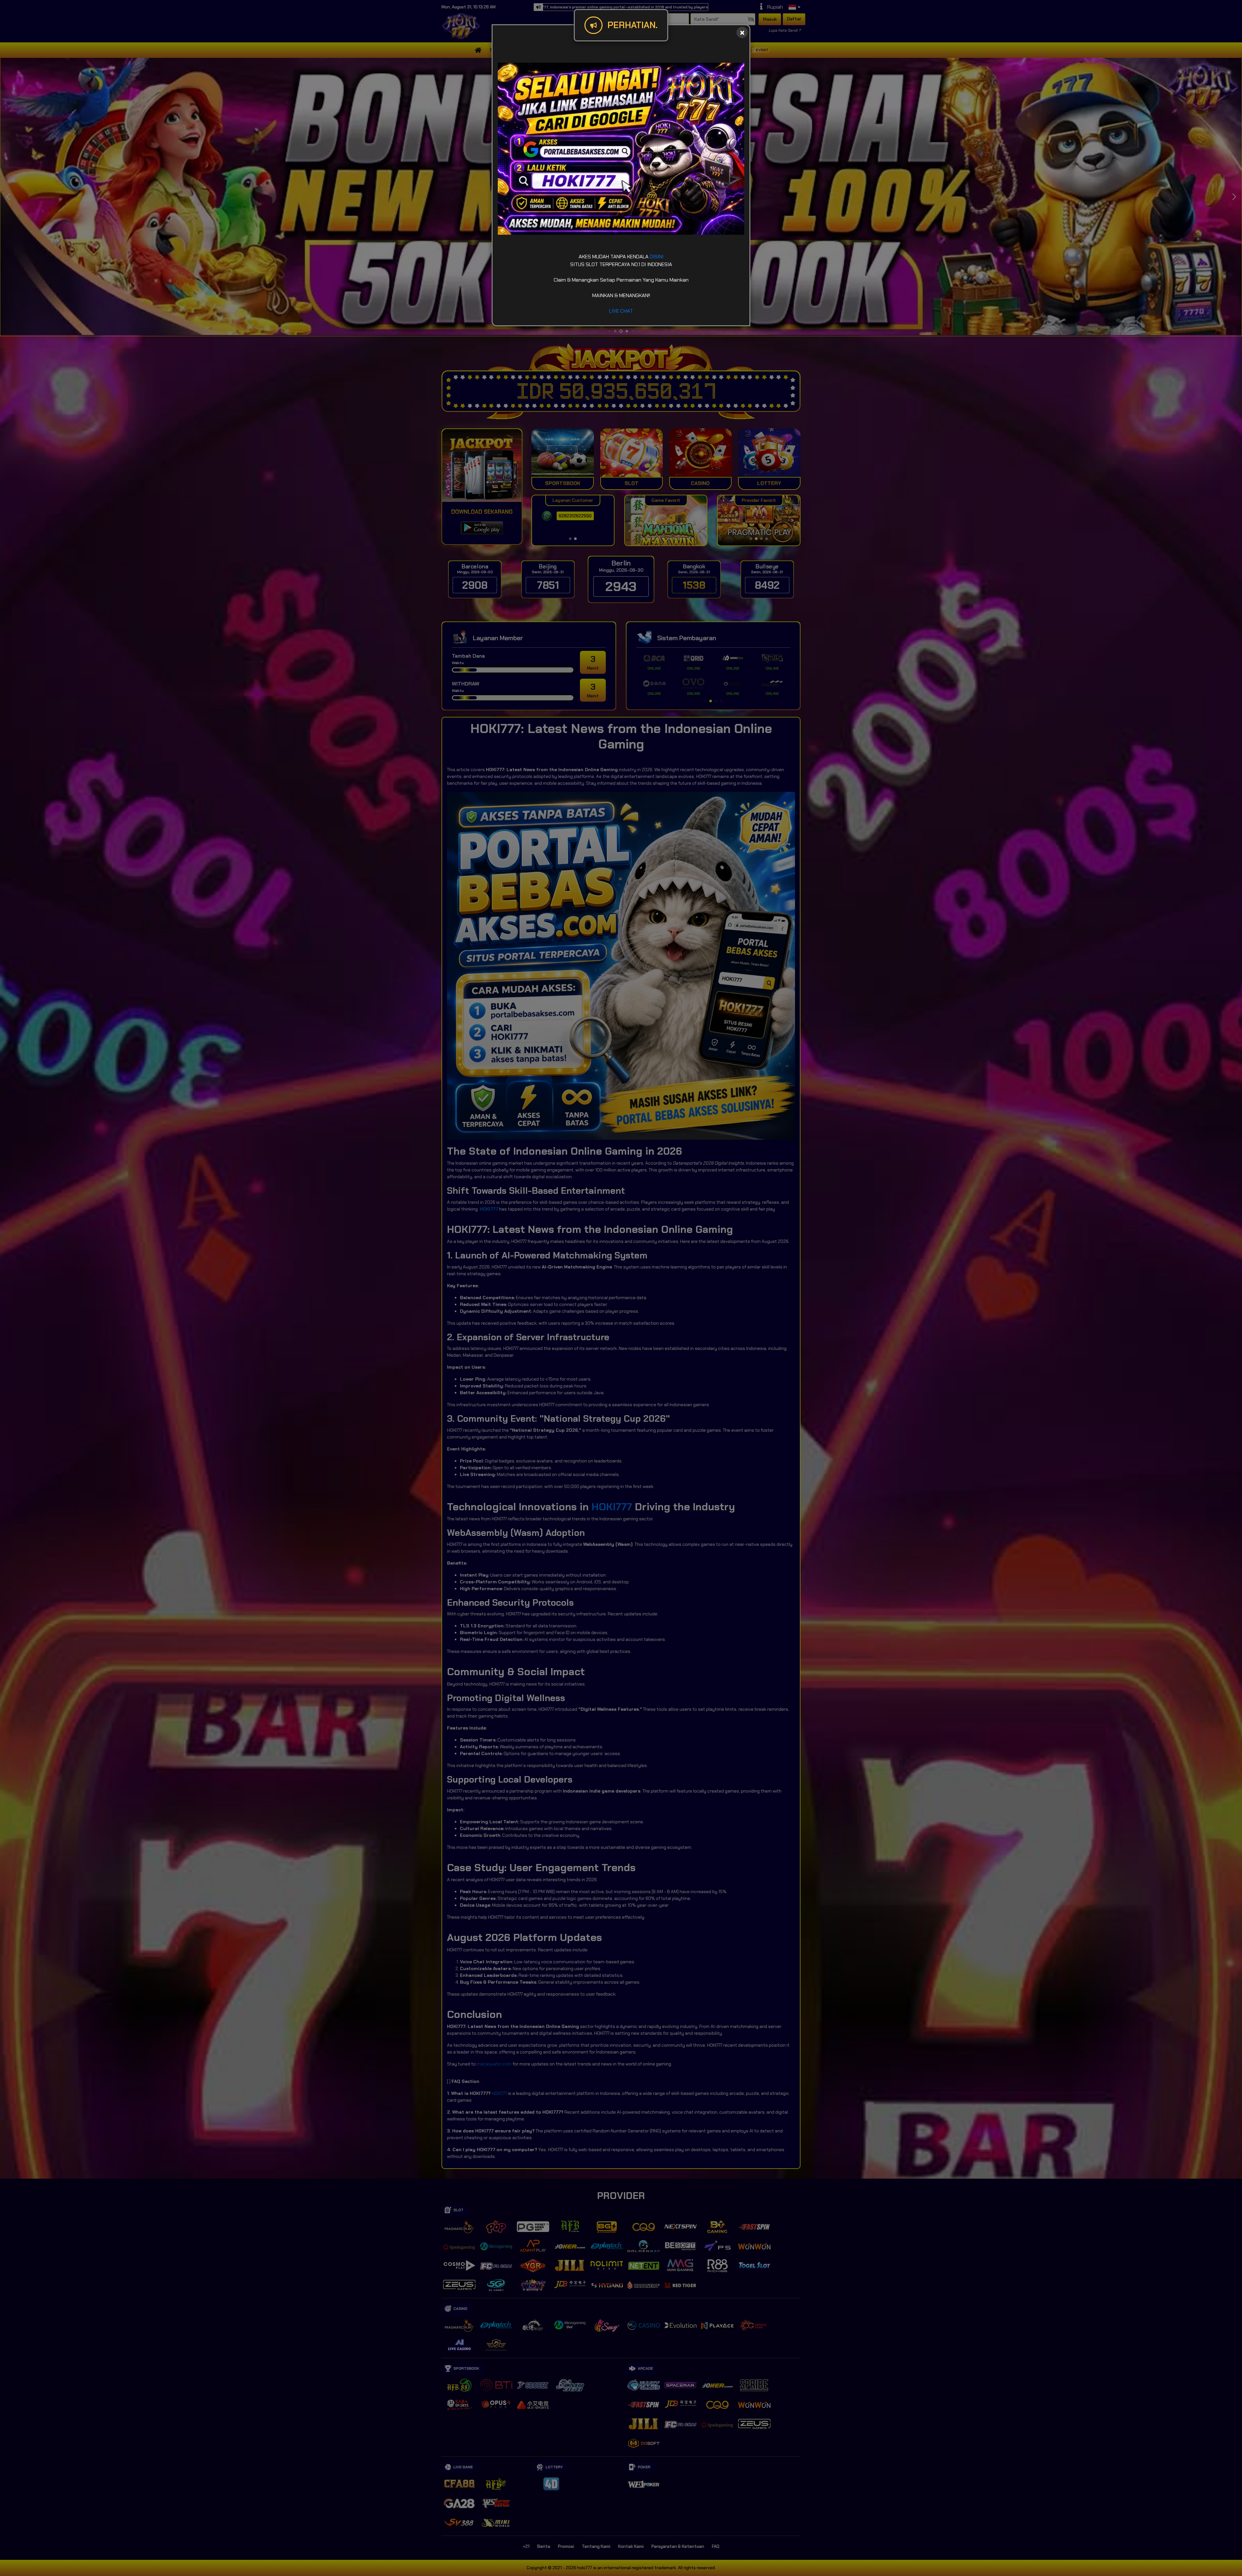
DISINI (657, 257)
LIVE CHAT (621, 311)
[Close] (742, 32)
